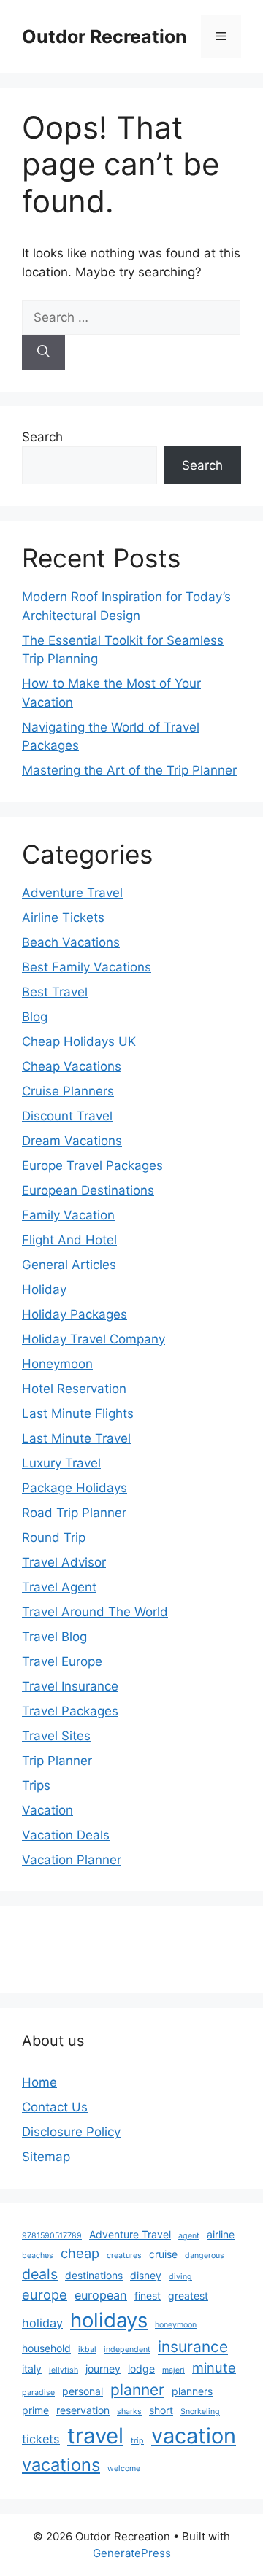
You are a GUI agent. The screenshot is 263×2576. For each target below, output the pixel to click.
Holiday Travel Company (94, 1339)
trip (137, 2441)
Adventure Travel (72, 893)
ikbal (87, 2350)
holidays (109, 2320)
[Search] (43, 352)
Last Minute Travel (76, 1438)
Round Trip (54, 1537)
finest (148, 2296)
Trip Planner (57, 1761)
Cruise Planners (68, 1091)
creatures (124, 2255)
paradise (38, 2393)
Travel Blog (54, 1637)
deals (40, 2274)
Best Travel (55, 992)
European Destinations (88, 1190)
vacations (61, 2465)
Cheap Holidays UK (79, 1041)
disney (146, 2275)
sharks (129, 2412)
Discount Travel (67, 1116)
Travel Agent (59, 1587)
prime (35, 2410)
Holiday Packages (75, 1314)
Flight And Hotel (69, 1240)
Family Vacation (68, 1215)
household (46, 2348)
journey (103, 2369)
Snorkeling (200, 2412)
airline (221, 2234)
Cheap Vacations (72, 1066)
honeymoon (176, 2325)
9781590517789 (52, 2236)
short (161, 2410)
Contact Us (55, 2107)
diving (180, 2277)
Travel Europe (62, 1661)
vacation (194, 2436)
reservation (83, 2410)
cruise (163, 2254)
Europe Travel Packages (92, 1165)
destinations (94, 2275)
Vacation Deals (66, 1835)
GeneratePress (132, 2553)
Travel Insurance (70, 1686)
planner (137, 2390)
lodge (141, 2369)
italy (32, 2369)
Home (39, 2082)
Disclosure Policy (71, 2132)
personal (83, 2391)
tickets (41, 2439)
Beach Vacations (71, 942)
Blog (35, 1017)
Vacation (47, 1810)
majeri (174, 2370)
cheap (80, 2253)
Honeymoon (57, 1364)
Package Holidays (75, 1488)
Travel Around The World (95, 1612)
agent (189, 2236)
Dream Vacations (72, 1141)
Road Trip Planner (74, 1513)
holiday (42, 2323)
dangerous (205, 2255)
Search (42, 437)
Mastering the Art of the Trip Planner (129, 770)
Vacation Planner (72, 1860)
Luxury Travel (61, 1463)
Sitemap (46, 2157)
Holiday (44, 1289)
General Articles (69, 1265)
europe (45, 2294)
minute (214, 2367)
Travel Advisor (64, 1562)
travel (95, 2436)
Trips (36, 1785)
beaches (38, 2255)
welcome (124, 2468)
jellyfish (64, 2370)
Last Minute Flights (78, 1413)
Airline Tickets (63, 917)
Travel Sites (56, 1736)
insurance (193, 2347)
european (101, 2295)
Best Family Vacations (87, 967)
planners (192, 2391)
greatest (188, 2296)
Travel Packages (70, 1711)
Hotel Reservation (74, 1389)
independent (127, 2350)
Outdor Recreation (104, 36)
